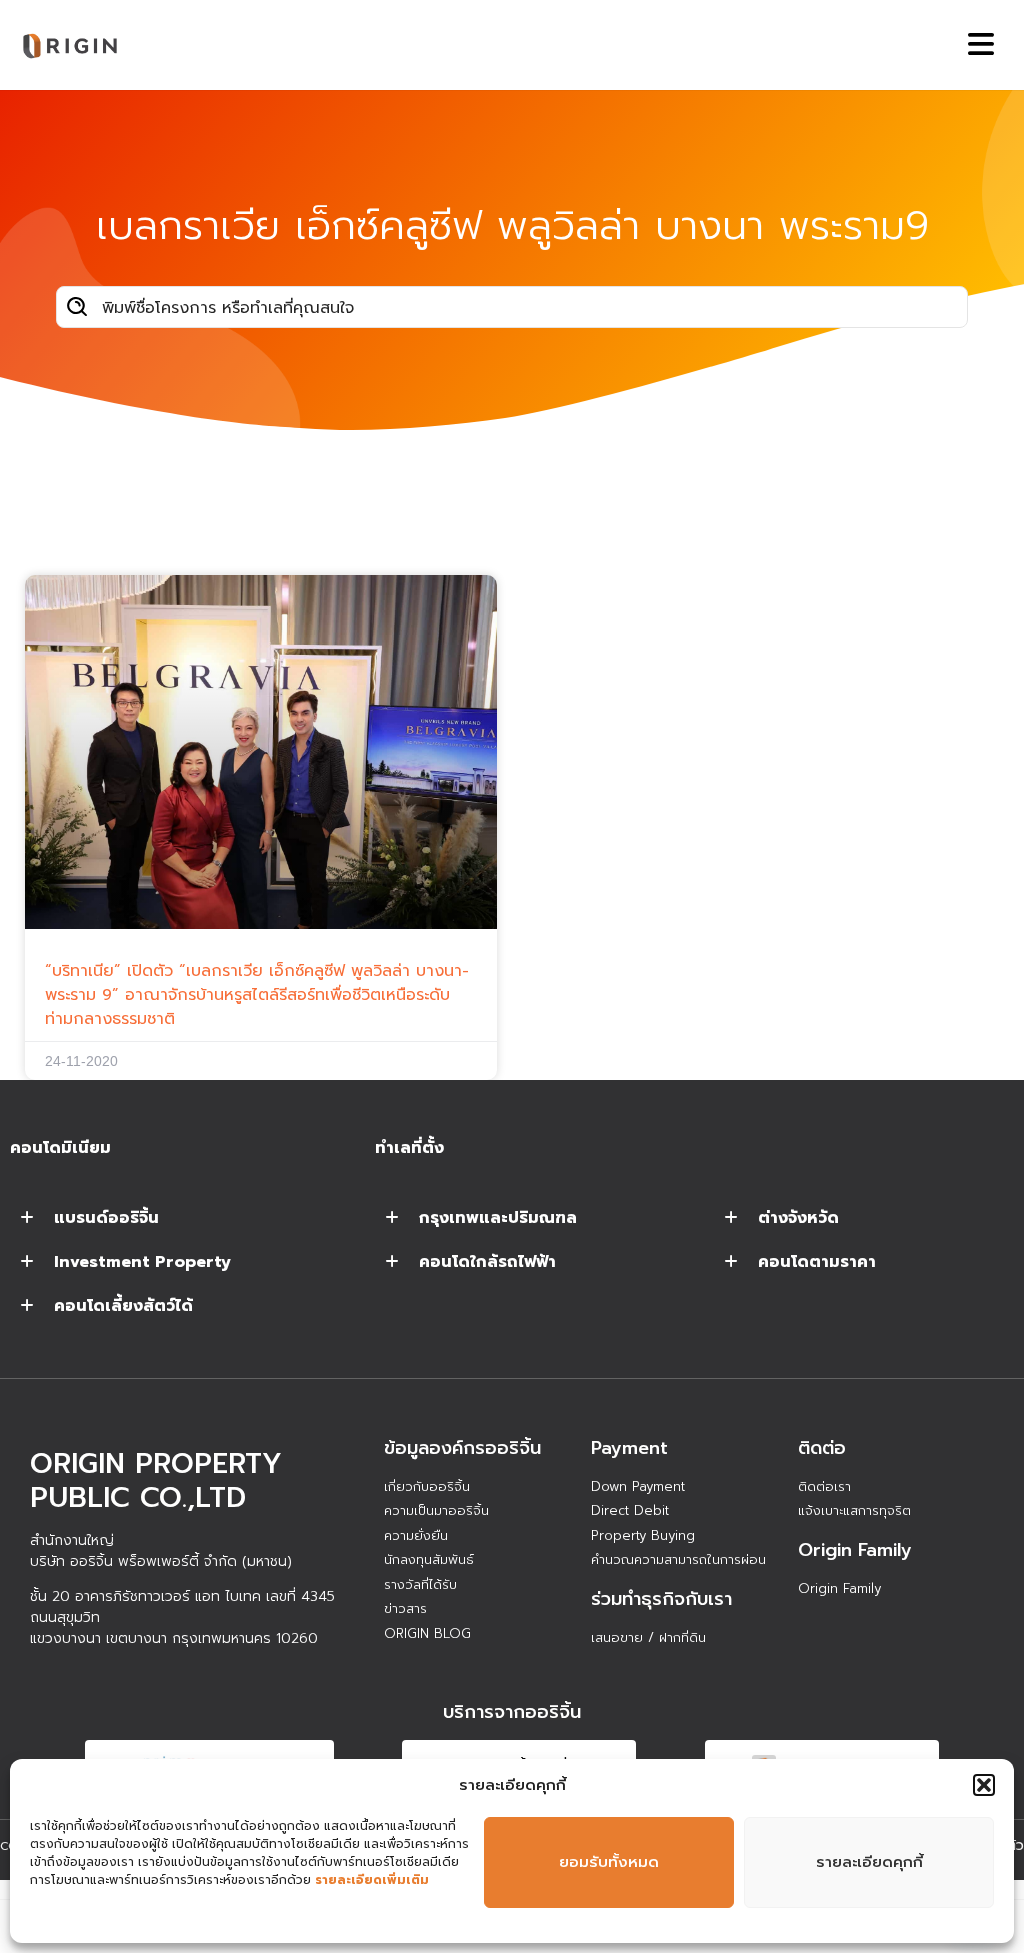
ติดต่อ (822, 1448)
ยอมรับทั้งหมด (609, 1862)
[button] (984, 1785)
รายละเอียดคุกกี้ (869, 1862)
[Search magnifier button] (77, 307)
